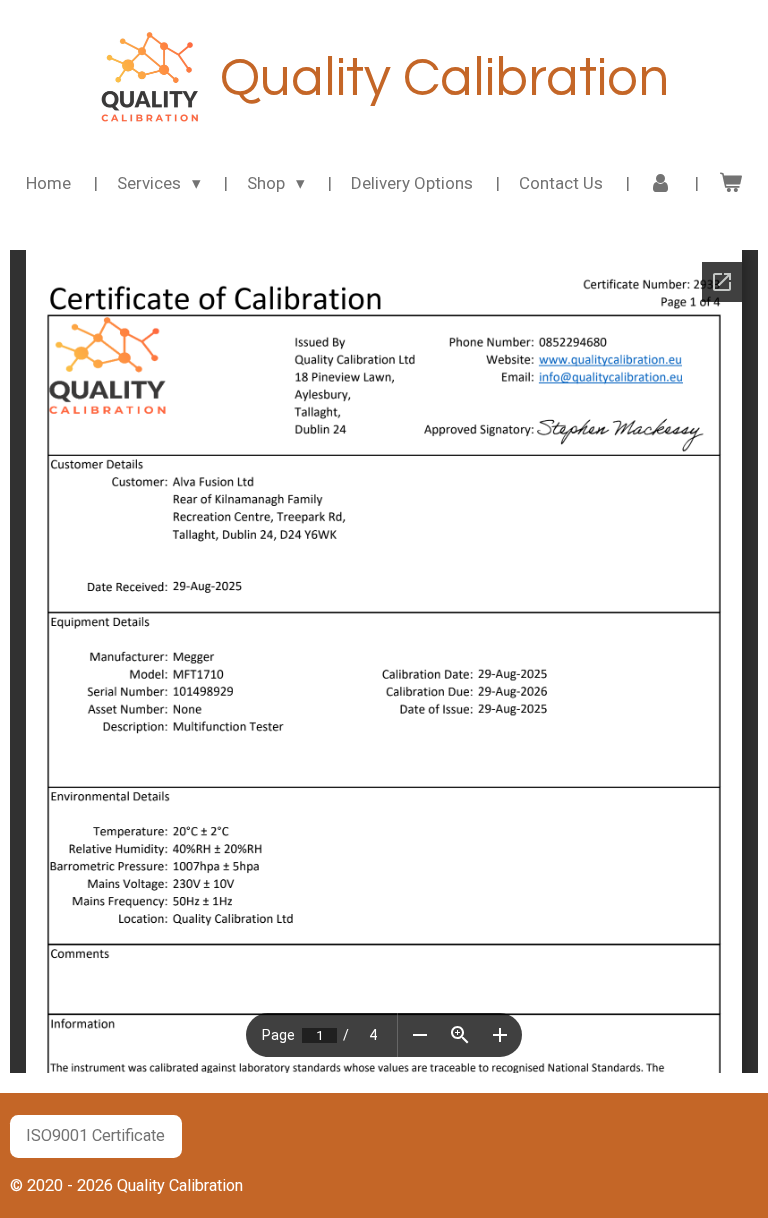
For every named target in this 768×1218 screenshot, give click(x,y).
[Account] (661, 184)
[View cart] (730, 184)
